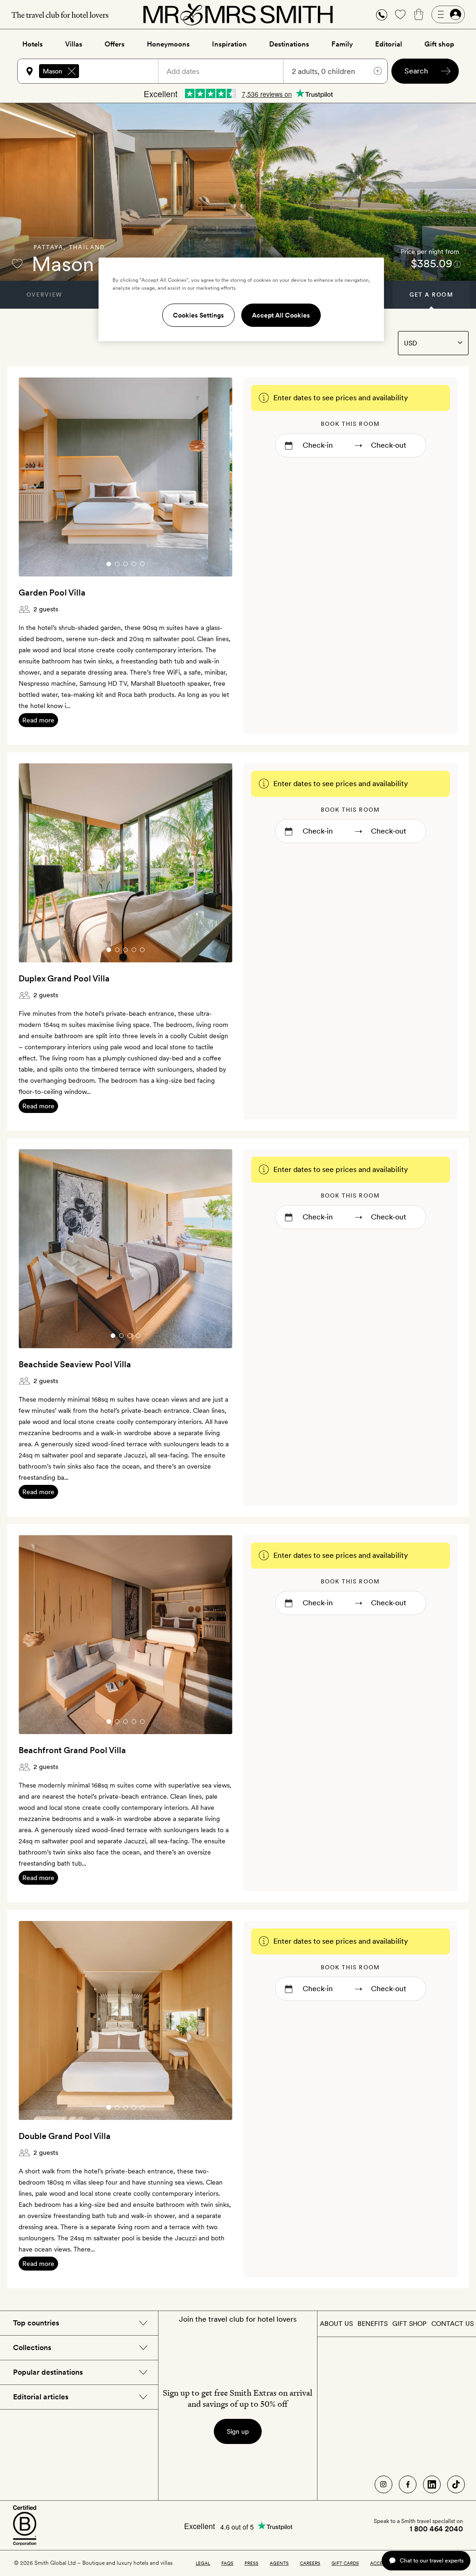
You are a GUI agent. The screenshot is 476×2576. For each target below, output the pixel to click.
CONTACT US (453, 2324)
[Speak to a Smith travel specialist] (382, 14)
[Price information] (457, 264)
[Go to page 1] (109, 564)
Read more (38, 720)
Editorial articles (41, 2397)
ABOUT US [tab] (336, 2324)
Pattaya (49, 247)
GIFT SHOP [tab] (409, 2324)
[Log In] (448, 14)
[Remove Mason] (72, 71)
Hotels (33, 44)
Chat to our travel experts (432, 2560)
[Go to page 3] (126, 564)
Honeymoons (168, 44)
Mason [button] (53, 71)
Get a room (432, 295)
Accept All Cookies (281, 315)
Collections (32, 2348)
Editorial (389, 44)
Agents (279, 2563)
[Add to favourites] (17, 264)
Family (342, 44)
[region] (241, 299)
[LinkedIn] (432, 2484)
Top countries (36, 2323)
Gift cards (345, 2563)
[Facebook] (408, 2484)
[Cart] (419, 14)
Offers (115, 44)
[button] (382, 15)
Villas (74, 44)
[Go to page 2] (117, 564)
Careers (310, 2563)
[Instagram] (383, 2484)
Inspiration (229, 44)
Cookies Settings (198, 315)
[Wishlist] (400, 14)
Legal (203, 2563)
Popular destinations (48, 2372)
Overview (44, 295)
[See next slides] (213, 477)
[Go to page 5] (142, 564)
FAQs (227, 2563)
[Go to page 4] (134, 564)
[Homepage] (238, 14)
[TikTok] (456, 2484)
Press (251, 2563)
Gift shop (439, 44)
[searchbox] (123, 71)
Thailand (87, 247)
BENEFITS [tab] (373, 2324)
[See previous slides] (38, 477)
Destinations (289, 44)
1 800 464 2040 (436, 2529)
